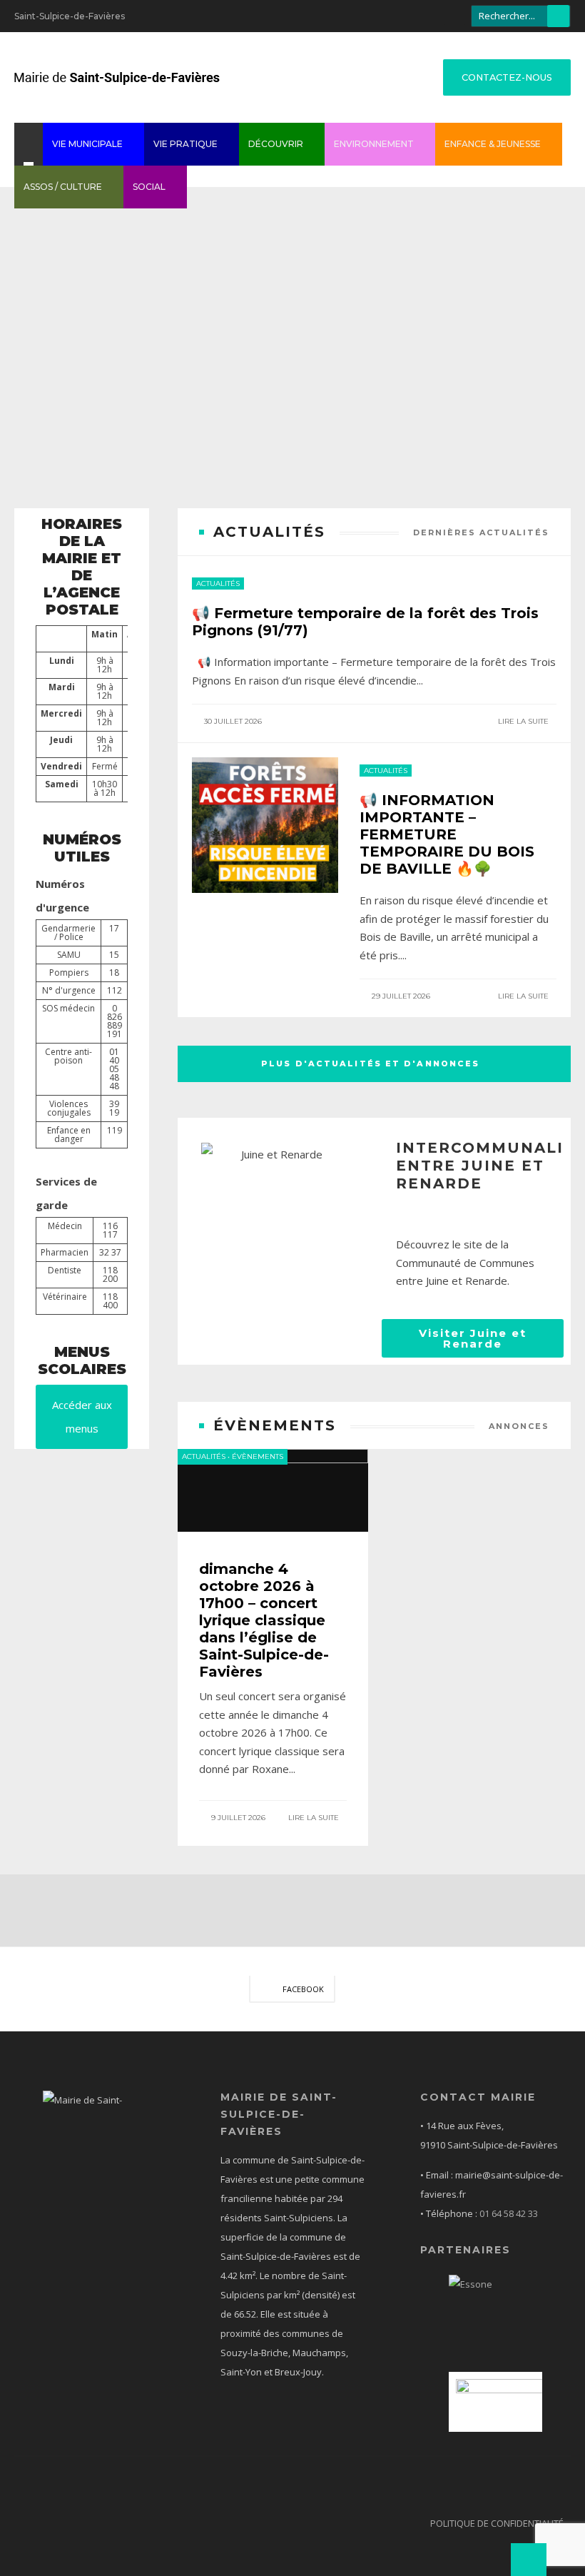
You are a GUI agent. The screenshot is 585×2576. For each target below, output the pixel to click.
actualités (218, 584)
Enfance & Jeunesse (493, 144)
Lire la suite (524, 721)
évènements (258, 1456)
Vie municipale (87, 144)
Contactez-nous (507, 77)
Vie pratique (185, 144)
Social (149, 187)
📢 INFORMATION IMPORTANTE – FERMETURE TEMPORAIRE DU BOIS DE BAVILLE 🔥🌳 (447, 834)
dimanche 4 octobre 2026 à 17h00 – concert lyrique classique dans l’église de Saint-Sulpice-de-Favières (264, 1620)
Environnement (374, 144)
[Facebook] (454, 14)
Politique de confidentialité (497, 2523)
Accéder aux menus (82, 1416)
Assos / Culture (63, 187)
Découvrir (276, 144)
